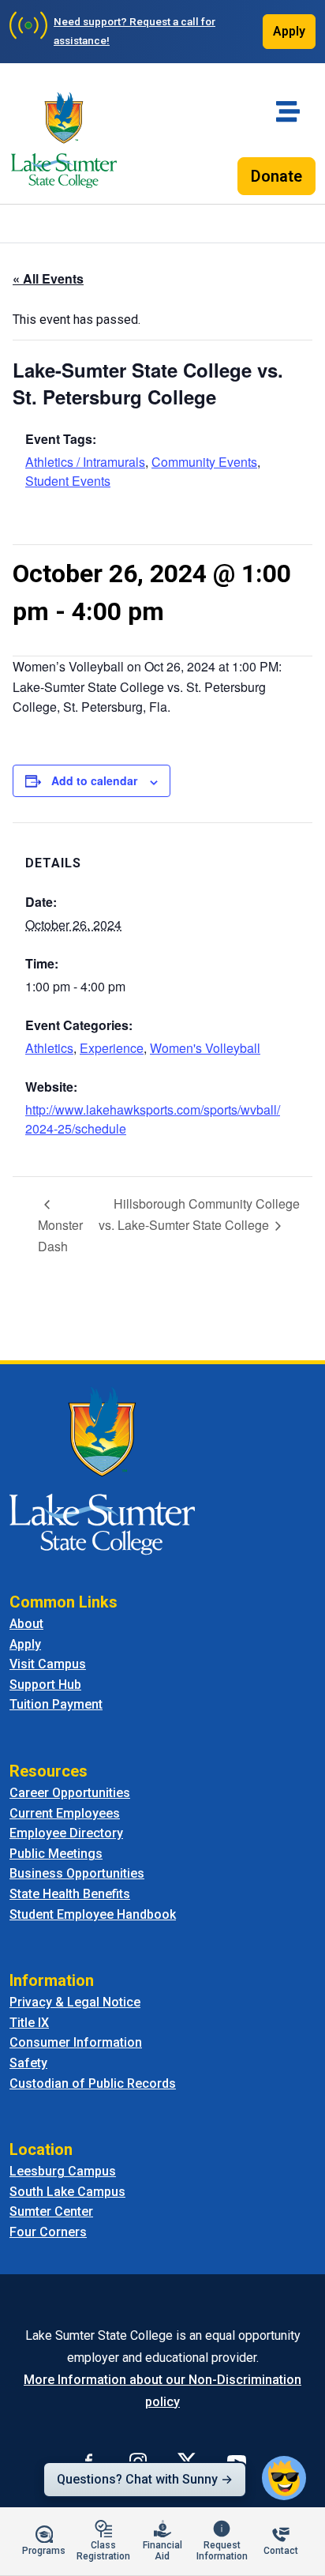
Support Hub (45, 1685)
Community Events (204, 462)
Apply (289, 31)
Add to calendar (94, 780)
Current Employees (65, 1813)
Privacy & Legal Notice (75, 2002)
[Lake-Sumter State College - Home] (64, 140)
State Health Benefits (70, 1894)
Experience (112, 1048)
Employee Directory (66, 1833)
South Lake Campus (67, 2192)
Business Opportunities (77, 1873)
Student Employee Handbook (93, 1914)
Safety (28, 2063)
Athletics (49, 1048)
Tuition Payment (56, 1704)
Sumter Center (51, 2211)
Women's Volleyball (205, 1048)
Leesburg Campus (63, 2171)
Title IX (29, 2023)
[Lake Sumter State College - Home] (102, 1470)
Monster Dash (60, 1235)
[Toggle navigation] (288, 111)
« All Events (48, 278)
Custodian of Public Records (93, 2083)
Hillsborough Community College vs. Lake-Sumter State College (199, 1214)
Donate (276, 176)
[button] (284, 2478)
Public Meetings (56, 1854)
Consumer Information (76, 2042)
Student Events (68, 481)
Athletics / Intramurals (85, 462)
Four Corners (48, 2232)
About (26, 1624)
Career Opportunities (70, 1793)
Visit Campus (48, 1664)
